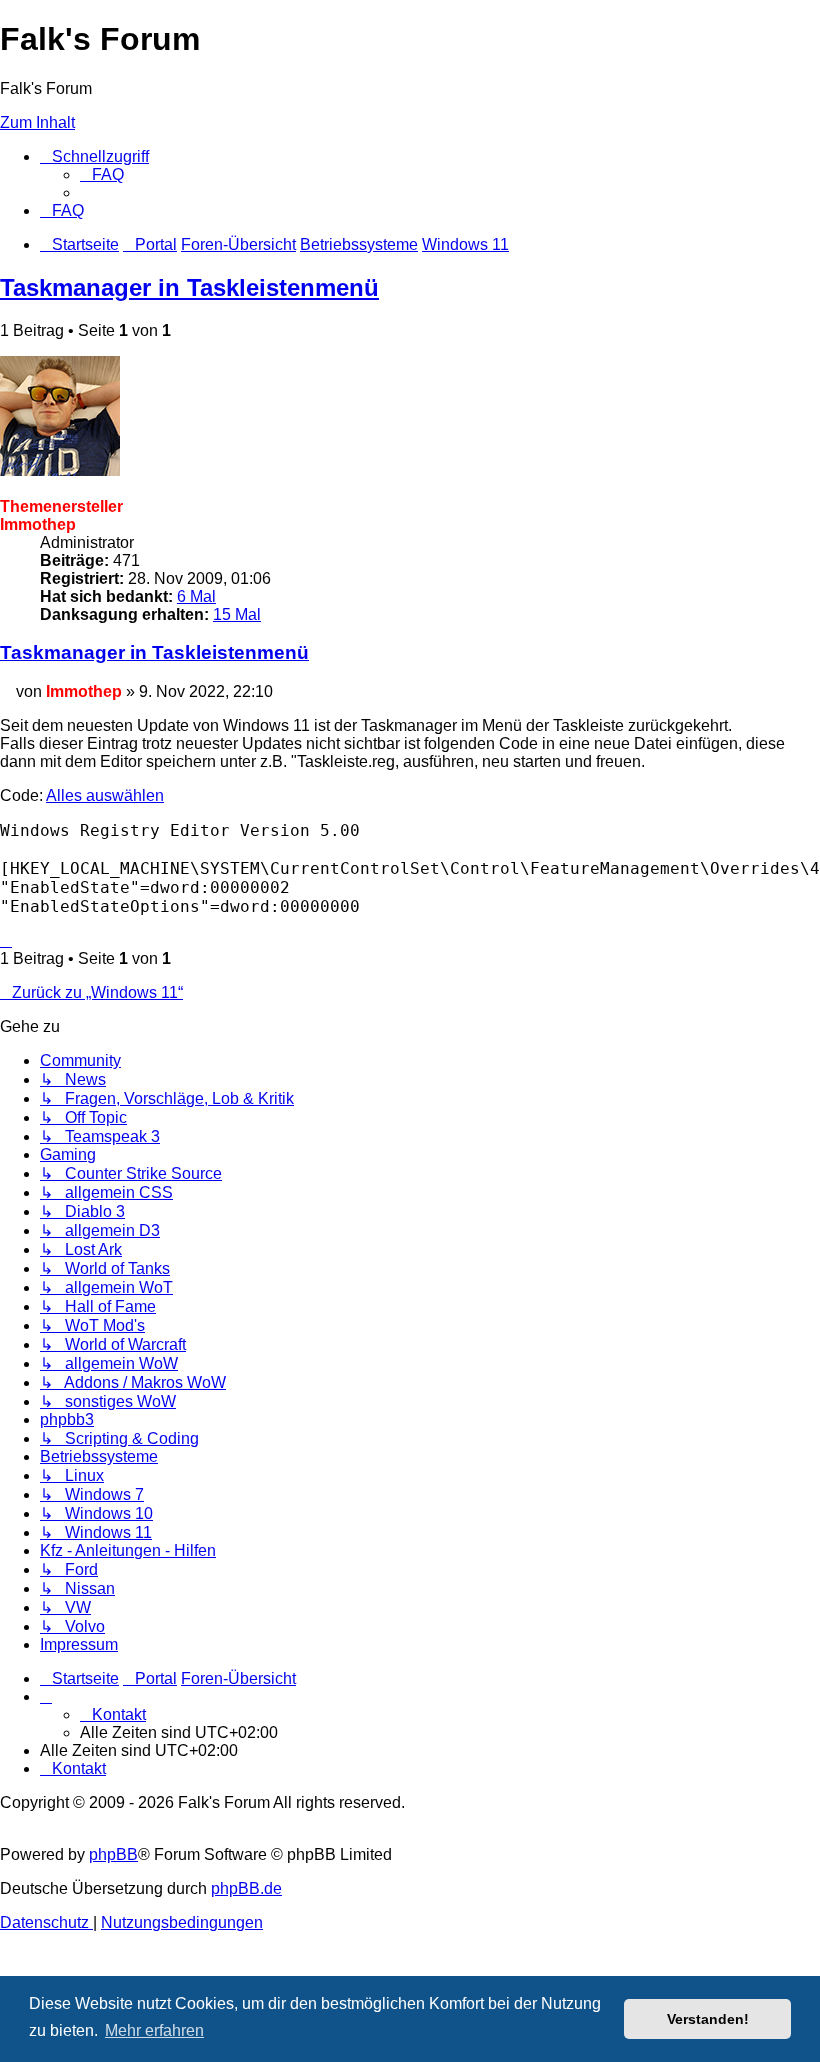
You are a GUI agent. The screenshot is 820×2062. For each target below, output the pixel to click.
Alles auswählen (105, 795)
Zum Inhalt (37, 122)
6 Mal (196, 596)
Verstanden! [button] (708, 2019)
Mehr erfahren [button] (154, 2030)
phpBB (113, 1854)
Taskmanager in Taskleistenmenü (189, 287)
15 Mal (237, 614)
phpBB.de (246, 1888)
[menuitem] (102, 174)
